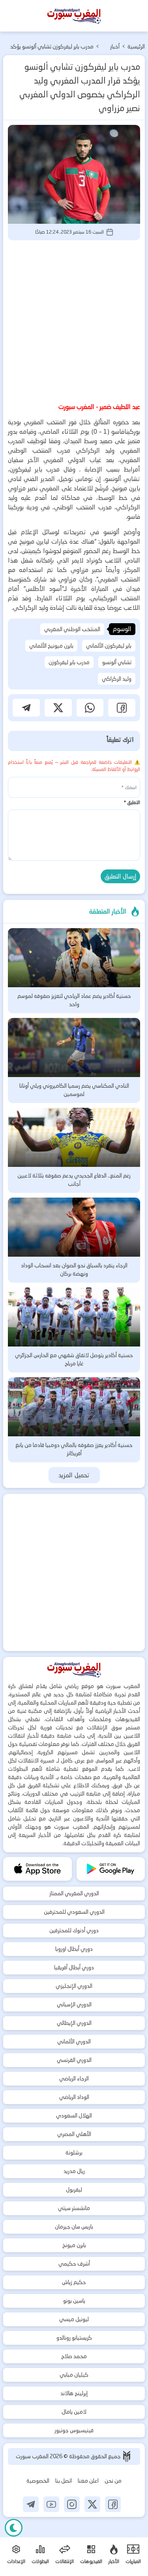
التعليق (132, 802)
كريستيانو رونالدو (74, 2338)
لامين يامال (74, 2412)
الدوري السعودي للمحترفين (74, 1912)
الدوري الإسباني (74, 2004)
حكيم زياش (74, 2282)
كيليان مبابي (74, 2375)
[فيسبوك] (113, 2504)
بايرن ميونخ (74, 2245)
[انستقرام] (72, 2504)
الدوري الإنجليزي (74, 1986)
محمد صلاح (74, 2356)
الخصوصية (38, 2481)
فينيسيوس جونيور (74, 2430)
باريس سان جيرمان (74, 2227)
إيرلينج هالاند (74, 2393)
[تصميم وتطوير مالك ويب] (127, 2456)
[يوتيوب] (51, 2504)
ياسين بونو (74, 2301)
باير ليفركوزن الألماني (109, 646)
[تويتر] (92, 2504)
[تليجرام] (31, 2504)
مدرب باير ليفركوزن (69, 662)
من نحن (113, 2481)
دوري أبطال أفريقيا (74, 1967)
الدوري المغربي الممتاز (74, 1893)
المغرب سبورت (33, 2456)
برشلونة (74, 2153)
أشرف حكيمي (74, 2264)
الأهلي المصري (74, 2134)
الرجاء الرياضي (74, 2078)
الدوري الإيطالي (74, 2023)
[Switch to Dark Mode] (14, 2528)
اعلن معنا (88, 2481)
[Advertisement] (74, 320)
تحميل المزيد (74, 1475)
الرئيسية (136, 46)
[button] (122, 708)
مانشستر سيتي (74, 2208)
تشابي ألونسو (117, 662)
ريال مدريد (74, 2171)
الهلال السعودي (74, 2115)
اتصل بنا (64, 2481)
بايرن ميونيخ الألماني (51, 646)
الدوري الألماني (74, 2041)
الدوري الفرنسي (74, 2060)
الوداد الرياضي (74, 2097)
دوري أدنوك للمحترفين (74, 1930)
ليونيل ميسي (74, 2319)
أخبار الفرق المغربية (111, 47)
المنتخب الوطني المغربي (72, 629)
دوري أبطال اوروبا (74, 1949)
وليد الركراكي (117, 679)
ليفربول (74, 2190)
